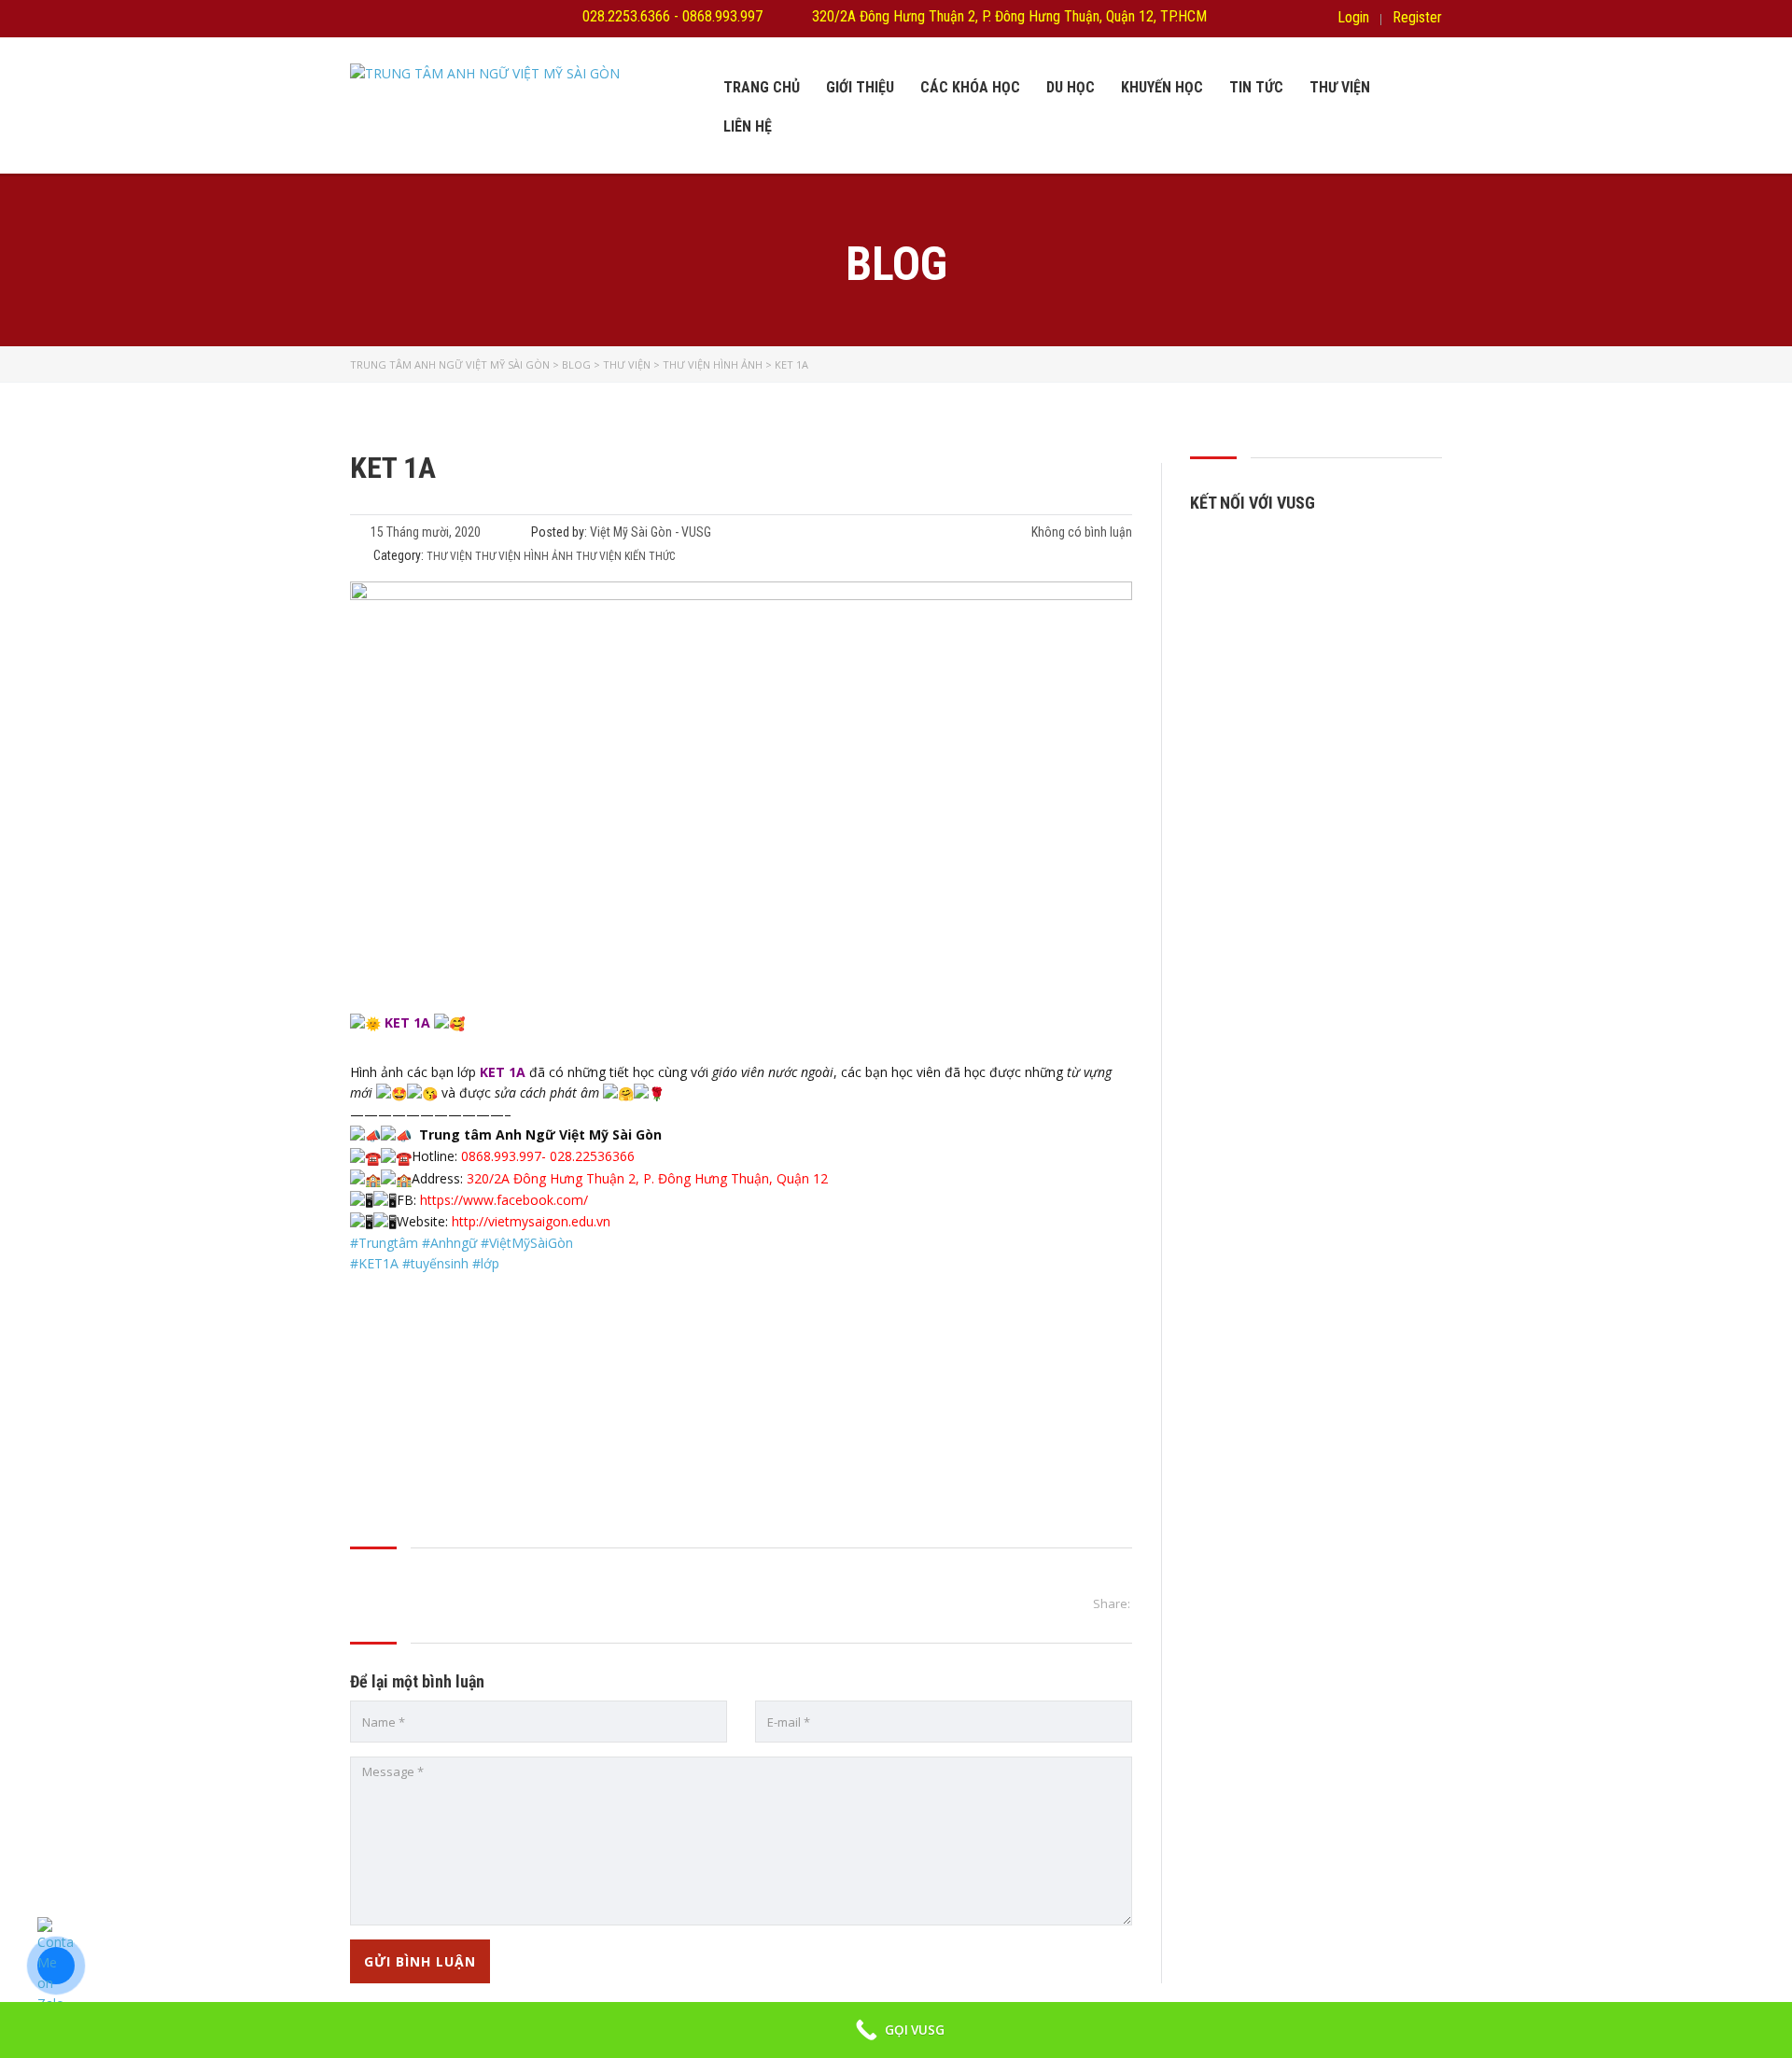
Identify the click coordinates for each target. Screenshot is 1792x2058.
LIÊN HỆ (748, 126)
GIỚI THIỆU (860, 87)
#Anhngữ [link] (449, 1243)
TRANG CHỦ (762, 87)
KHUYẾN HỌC (1162, 87)
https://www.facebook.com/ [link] (504, 1200)
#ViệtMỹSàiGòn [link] (527, 1243)
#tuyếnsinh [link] (435, 1263)
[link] (531, 1221)
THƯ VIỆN (1340, 87)
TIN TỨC (1256, 87)
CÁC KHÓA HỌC (970, 87)
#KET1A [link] (374, 1263)
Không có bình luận (1080, 532)
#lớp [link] (486, 1263)
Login (1353, 18)
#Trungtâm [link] (384, 1243)
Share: (1112, 1603)
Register (1417, 18)
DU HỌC (1071, 87)
